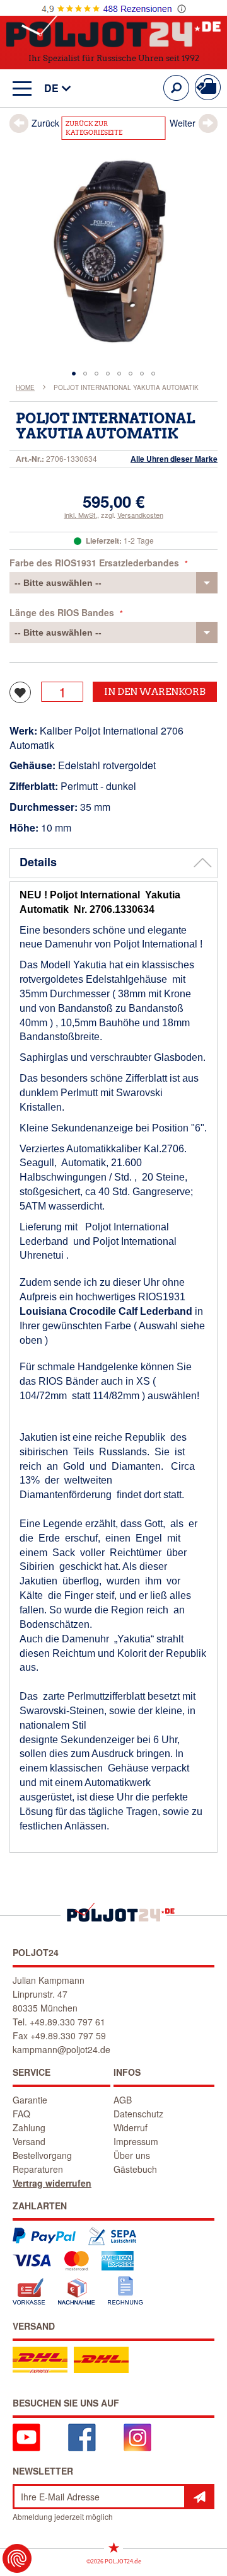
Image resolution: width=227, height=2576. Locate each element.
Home (25, 387)
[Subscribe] (199, 2497)
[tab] (113, 863)
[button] (51, 89)
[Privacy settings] (17, 2558)
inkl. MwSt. (81, 515)
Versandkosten (140, 515)
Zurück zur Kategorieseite (94, 128)
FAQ (21, 2114)
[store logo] (113, 31)
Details (38, 862)
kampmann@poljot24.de (61, 2049)
